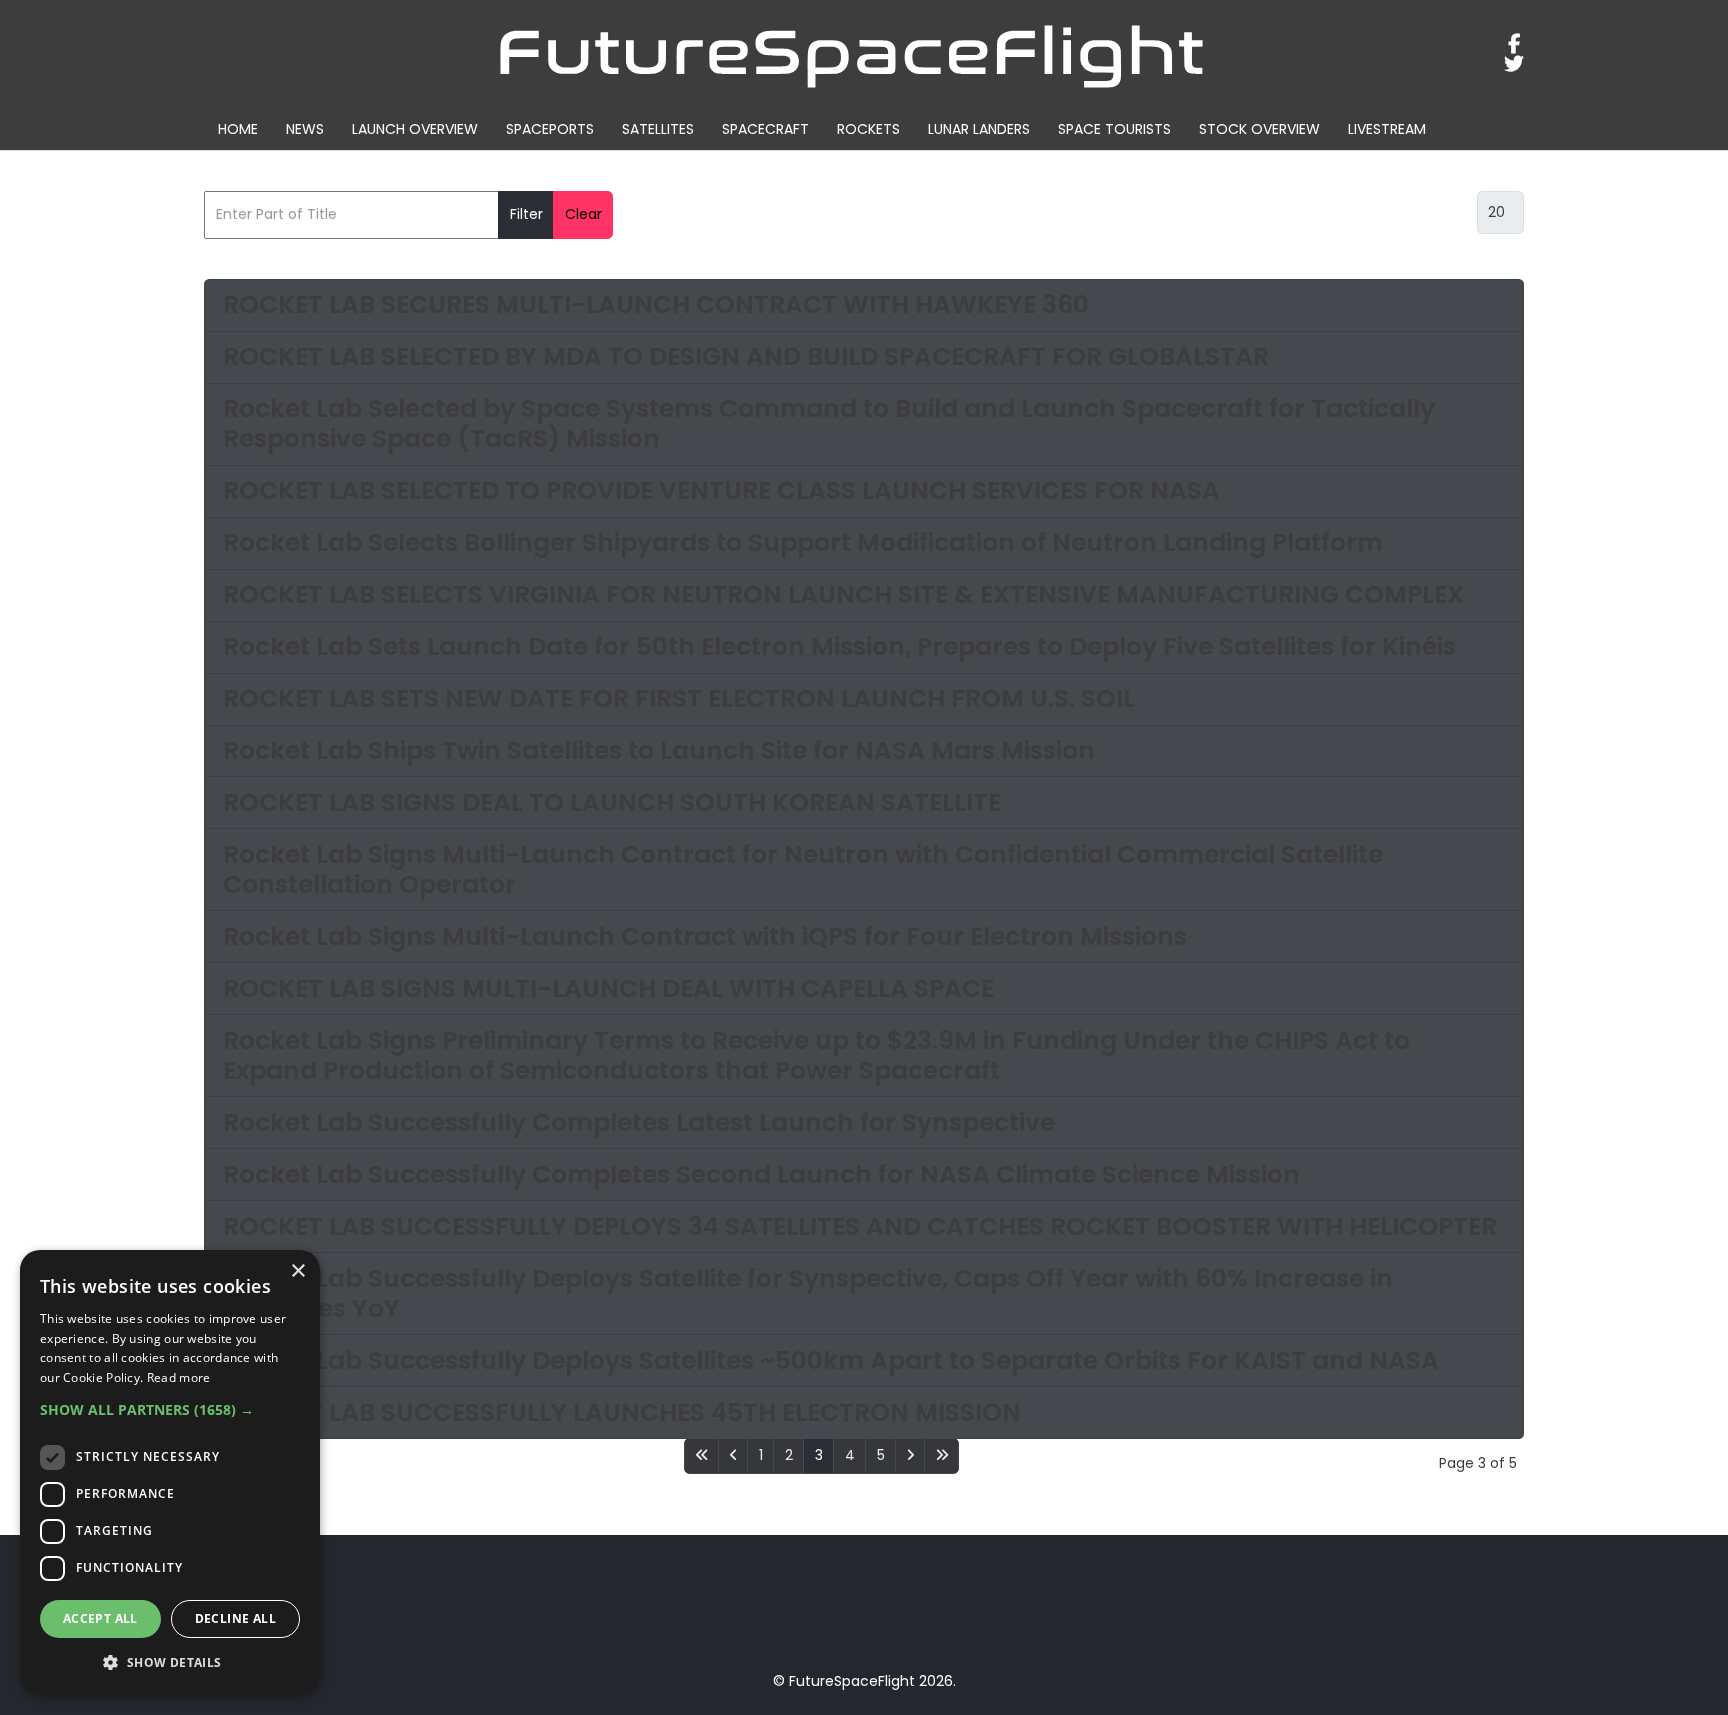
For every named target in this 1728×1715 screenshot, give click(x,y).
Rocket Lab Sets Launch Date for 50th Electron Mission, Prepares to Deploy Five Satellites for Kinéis (839, 646)
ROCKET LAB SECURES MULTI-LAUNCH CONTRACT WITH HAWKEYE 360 (656, 304)
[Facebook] (1514, 44)
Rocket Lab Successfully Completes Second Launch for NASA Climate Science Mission (761, 1174)
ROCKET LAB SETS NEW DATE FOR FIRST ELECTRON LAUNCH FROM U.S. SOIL (679, 698)
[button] (170, 1410)
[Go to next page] (910, 1456)
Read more (179, 1377)
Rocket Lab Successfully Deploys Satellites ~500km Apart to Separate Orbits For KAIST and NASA (831, 1360)
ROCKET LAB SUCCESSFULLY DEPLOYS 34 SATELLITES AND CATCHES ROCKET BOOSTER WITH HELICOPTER (860, 1226)
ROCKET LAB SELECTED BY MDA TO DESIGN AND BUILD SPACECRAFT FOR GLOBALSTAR (746, 356)
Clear (583, 214)
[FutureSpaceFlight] (852, 54)
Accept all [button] (100, 1618)
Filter (526, 214)
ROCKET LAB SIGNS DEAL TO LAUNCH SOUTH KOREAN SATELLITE (612, 802)
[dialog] (170, 1472)
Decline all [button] (235, 1618)
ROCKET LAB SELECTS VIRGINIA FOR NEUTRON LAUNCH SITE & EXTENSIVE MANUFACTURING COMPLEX (843, 594)
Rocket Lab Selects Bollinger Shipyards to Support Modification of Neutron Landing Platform (803, 542)
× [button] (297, 1271)
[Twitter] (1514, 64)
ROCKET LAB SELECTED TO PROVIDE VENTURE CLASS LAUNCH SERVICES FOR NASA (721, 490)
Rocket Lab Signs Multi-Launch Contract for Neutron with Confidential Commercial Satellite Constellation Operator (803, 869)
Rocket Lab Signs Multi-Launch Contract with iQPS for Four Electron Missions (705, 936)
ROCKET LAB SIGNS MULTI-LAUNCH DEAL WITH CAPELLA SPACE (608, 988)
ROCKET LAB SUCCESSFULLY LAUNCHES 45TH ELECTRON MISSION (622, 1412)
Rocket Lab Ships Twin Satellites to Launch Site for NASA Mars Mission (659, 750)
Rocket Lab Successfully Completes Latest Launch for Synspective (639, 1122)
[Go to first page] (701, 1456)
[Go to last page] (941, 1456)
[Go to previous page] (733, 1456)
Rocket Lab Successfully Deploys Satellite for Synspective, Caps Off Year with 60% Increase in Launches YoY (808, 1293)
